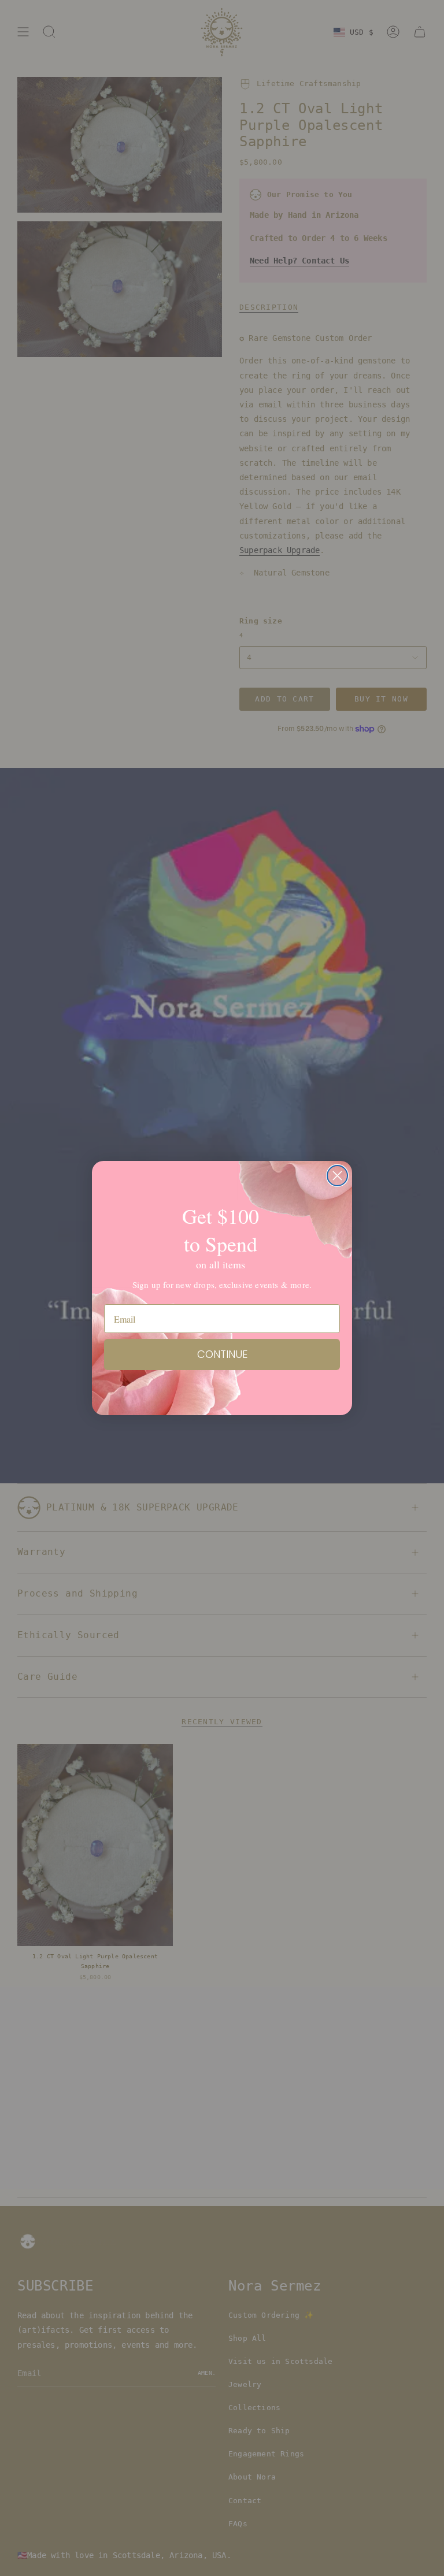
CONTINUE (222, 1354)
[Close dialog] (337, 1176)
